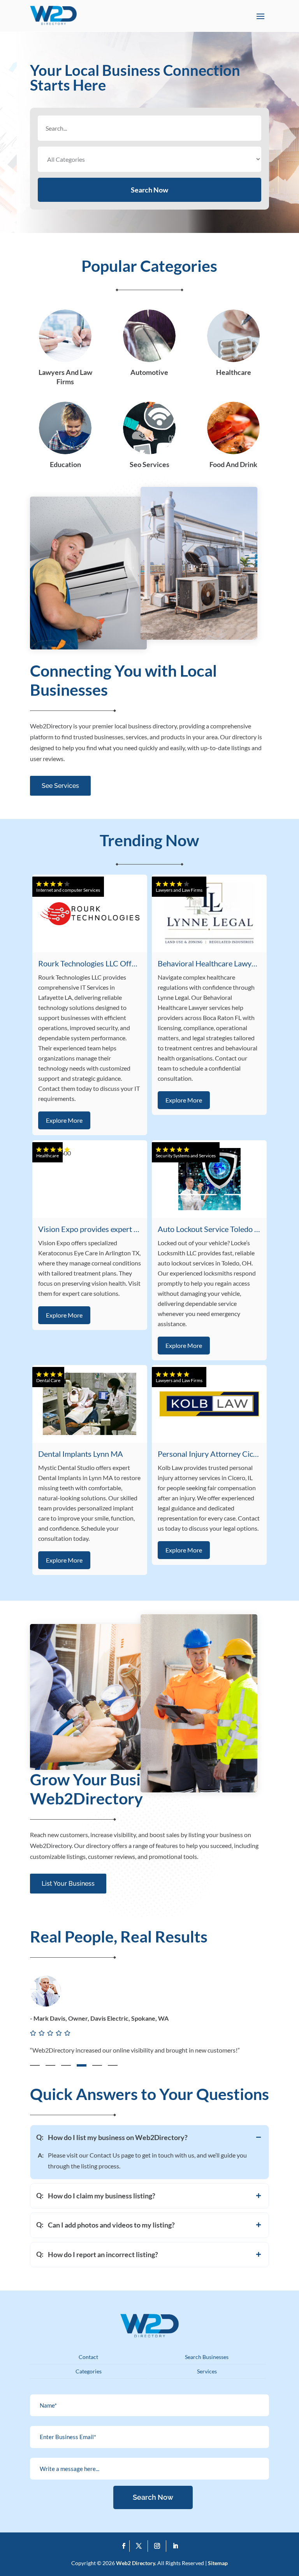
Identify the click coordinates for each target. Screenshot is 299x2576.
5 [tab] (97, 2065)
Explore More (64, 1120)
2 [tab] (50, 2065)
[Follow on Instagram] (159, 2546)
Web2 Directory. (136, 2563)
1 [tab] (35, 2065)
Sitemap (218, 2563)
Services (207, 2371)
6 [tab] (113, 2065)
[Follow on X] (140, 2546)
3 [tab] (66, 2065)
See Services (60, 786)
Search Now (149, 190)
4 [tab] (82, 2065)
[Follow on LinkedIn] (175, 2546)
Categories (89, 2371)
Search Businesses (207, 2357)
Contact (88, 2357)
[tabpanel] (150, 2024)
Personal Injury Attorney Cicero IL (215, 1454)
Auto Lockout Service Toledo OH (212, 1229)
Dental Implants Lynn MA (81, 1454)
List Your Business (68, 1884)
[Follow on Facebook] (124, 2546)
